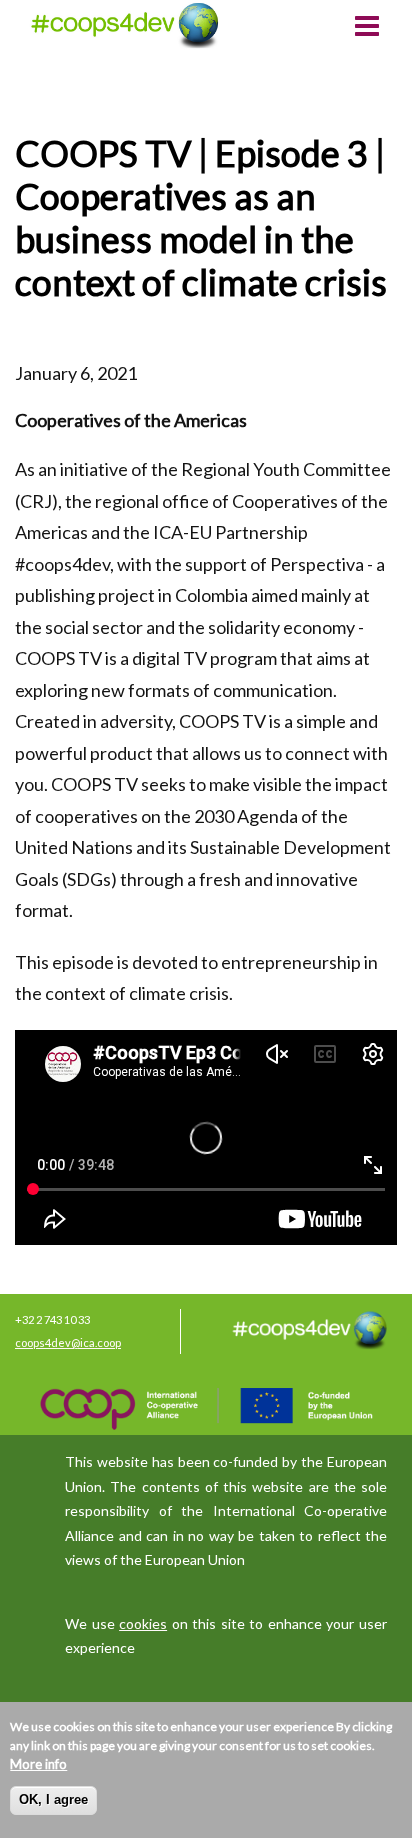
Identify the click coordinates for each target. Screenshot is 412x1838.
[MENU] (367, 28)
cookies (143, 1623)
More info (38, 1764)
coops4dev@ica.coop (68, 1342)
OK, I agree (53, 1799)
